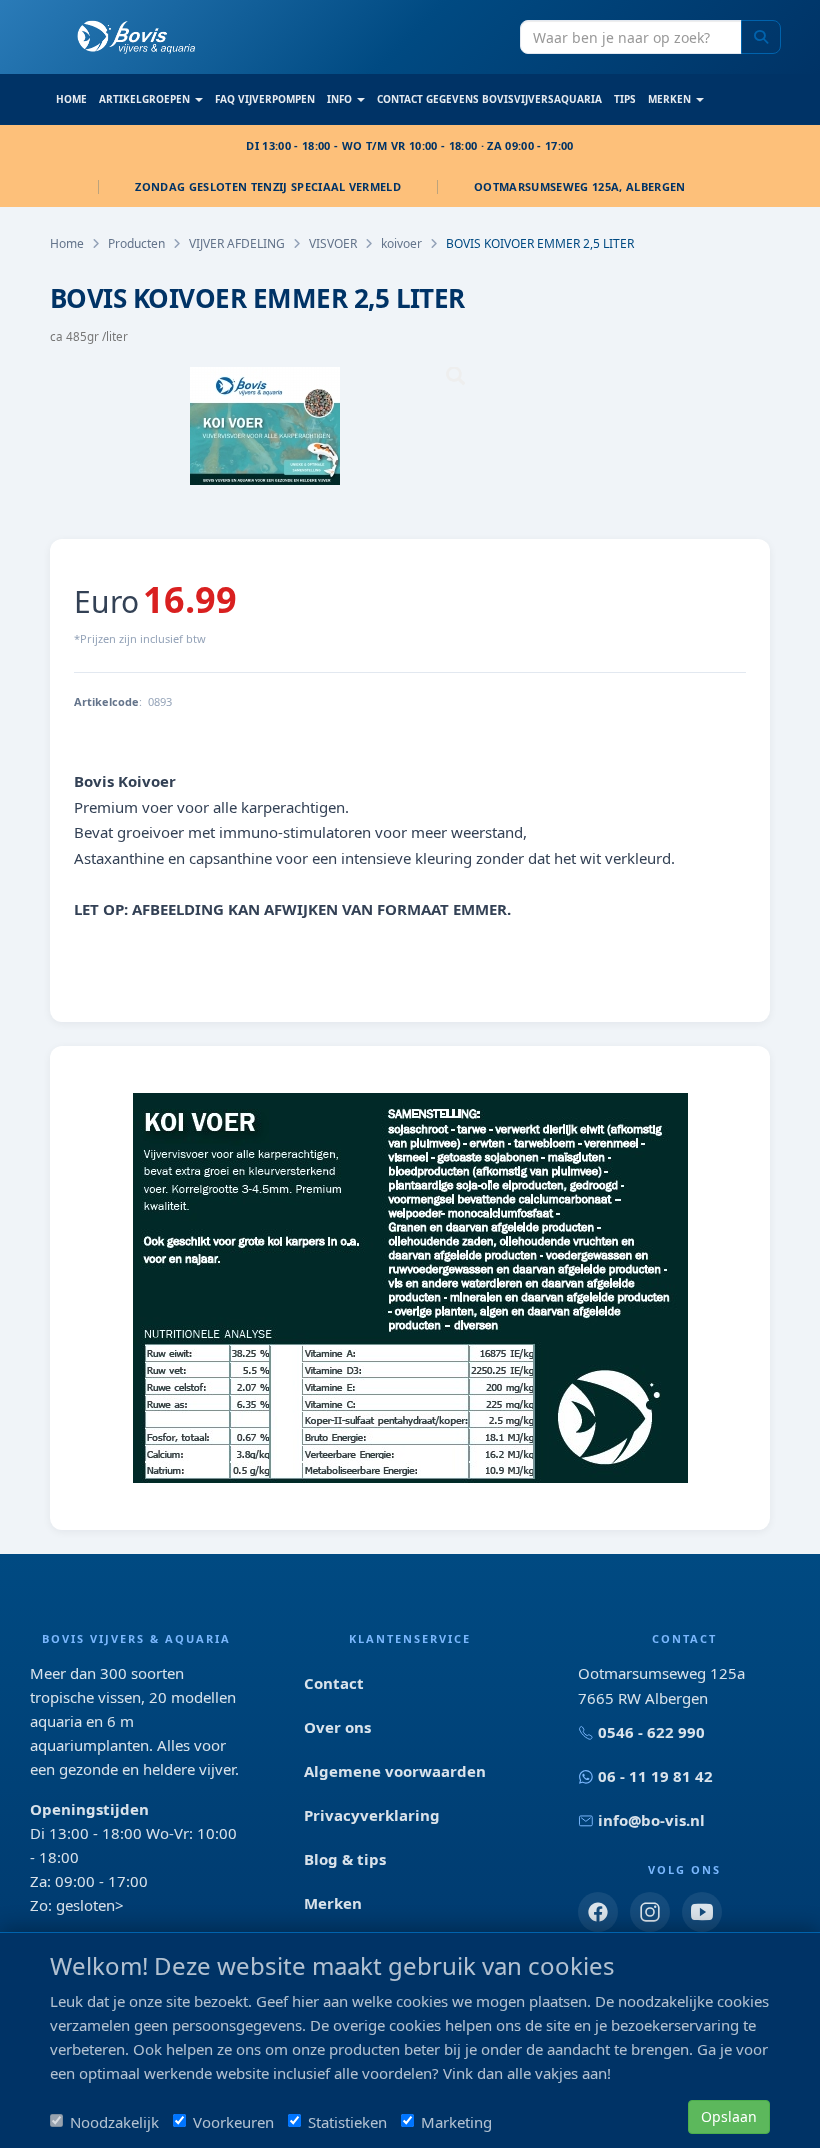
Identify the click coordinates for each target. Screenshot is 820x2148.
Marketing (456, 2122)
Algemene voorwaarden (395, 1771)
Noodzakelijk (114, 2122)
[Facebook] (598, 1912)
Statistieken (347, 2122)
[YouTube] (702, 1912)
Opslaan (729, 2116)
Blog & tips (345, 1859)
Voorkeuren (233, 2122)
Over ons (337, 1727)
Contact (334, 1683)
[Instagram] (650, 1912)
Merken (333, 1903)
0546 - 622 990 (651, 1732)
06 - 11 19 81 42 (655, 1776)
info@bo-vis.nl (651, 1820)
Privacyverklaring (372, 1815)
